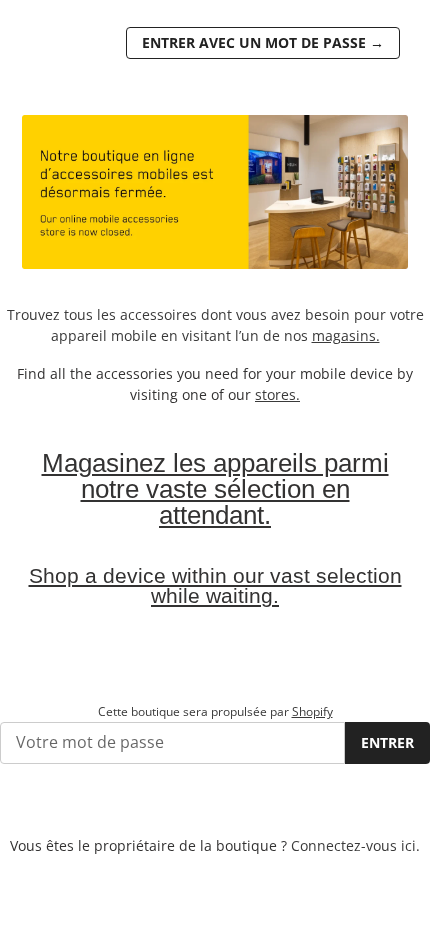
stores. (277, 394)
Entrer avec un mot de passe (263, 42)
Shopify (312, 711)
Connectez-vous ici (353, 845)
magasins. (346, 335)
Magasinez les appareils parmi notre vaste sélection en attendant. (215, 489)
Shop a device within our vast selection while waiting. (215, 586)
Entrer (387, 742)
